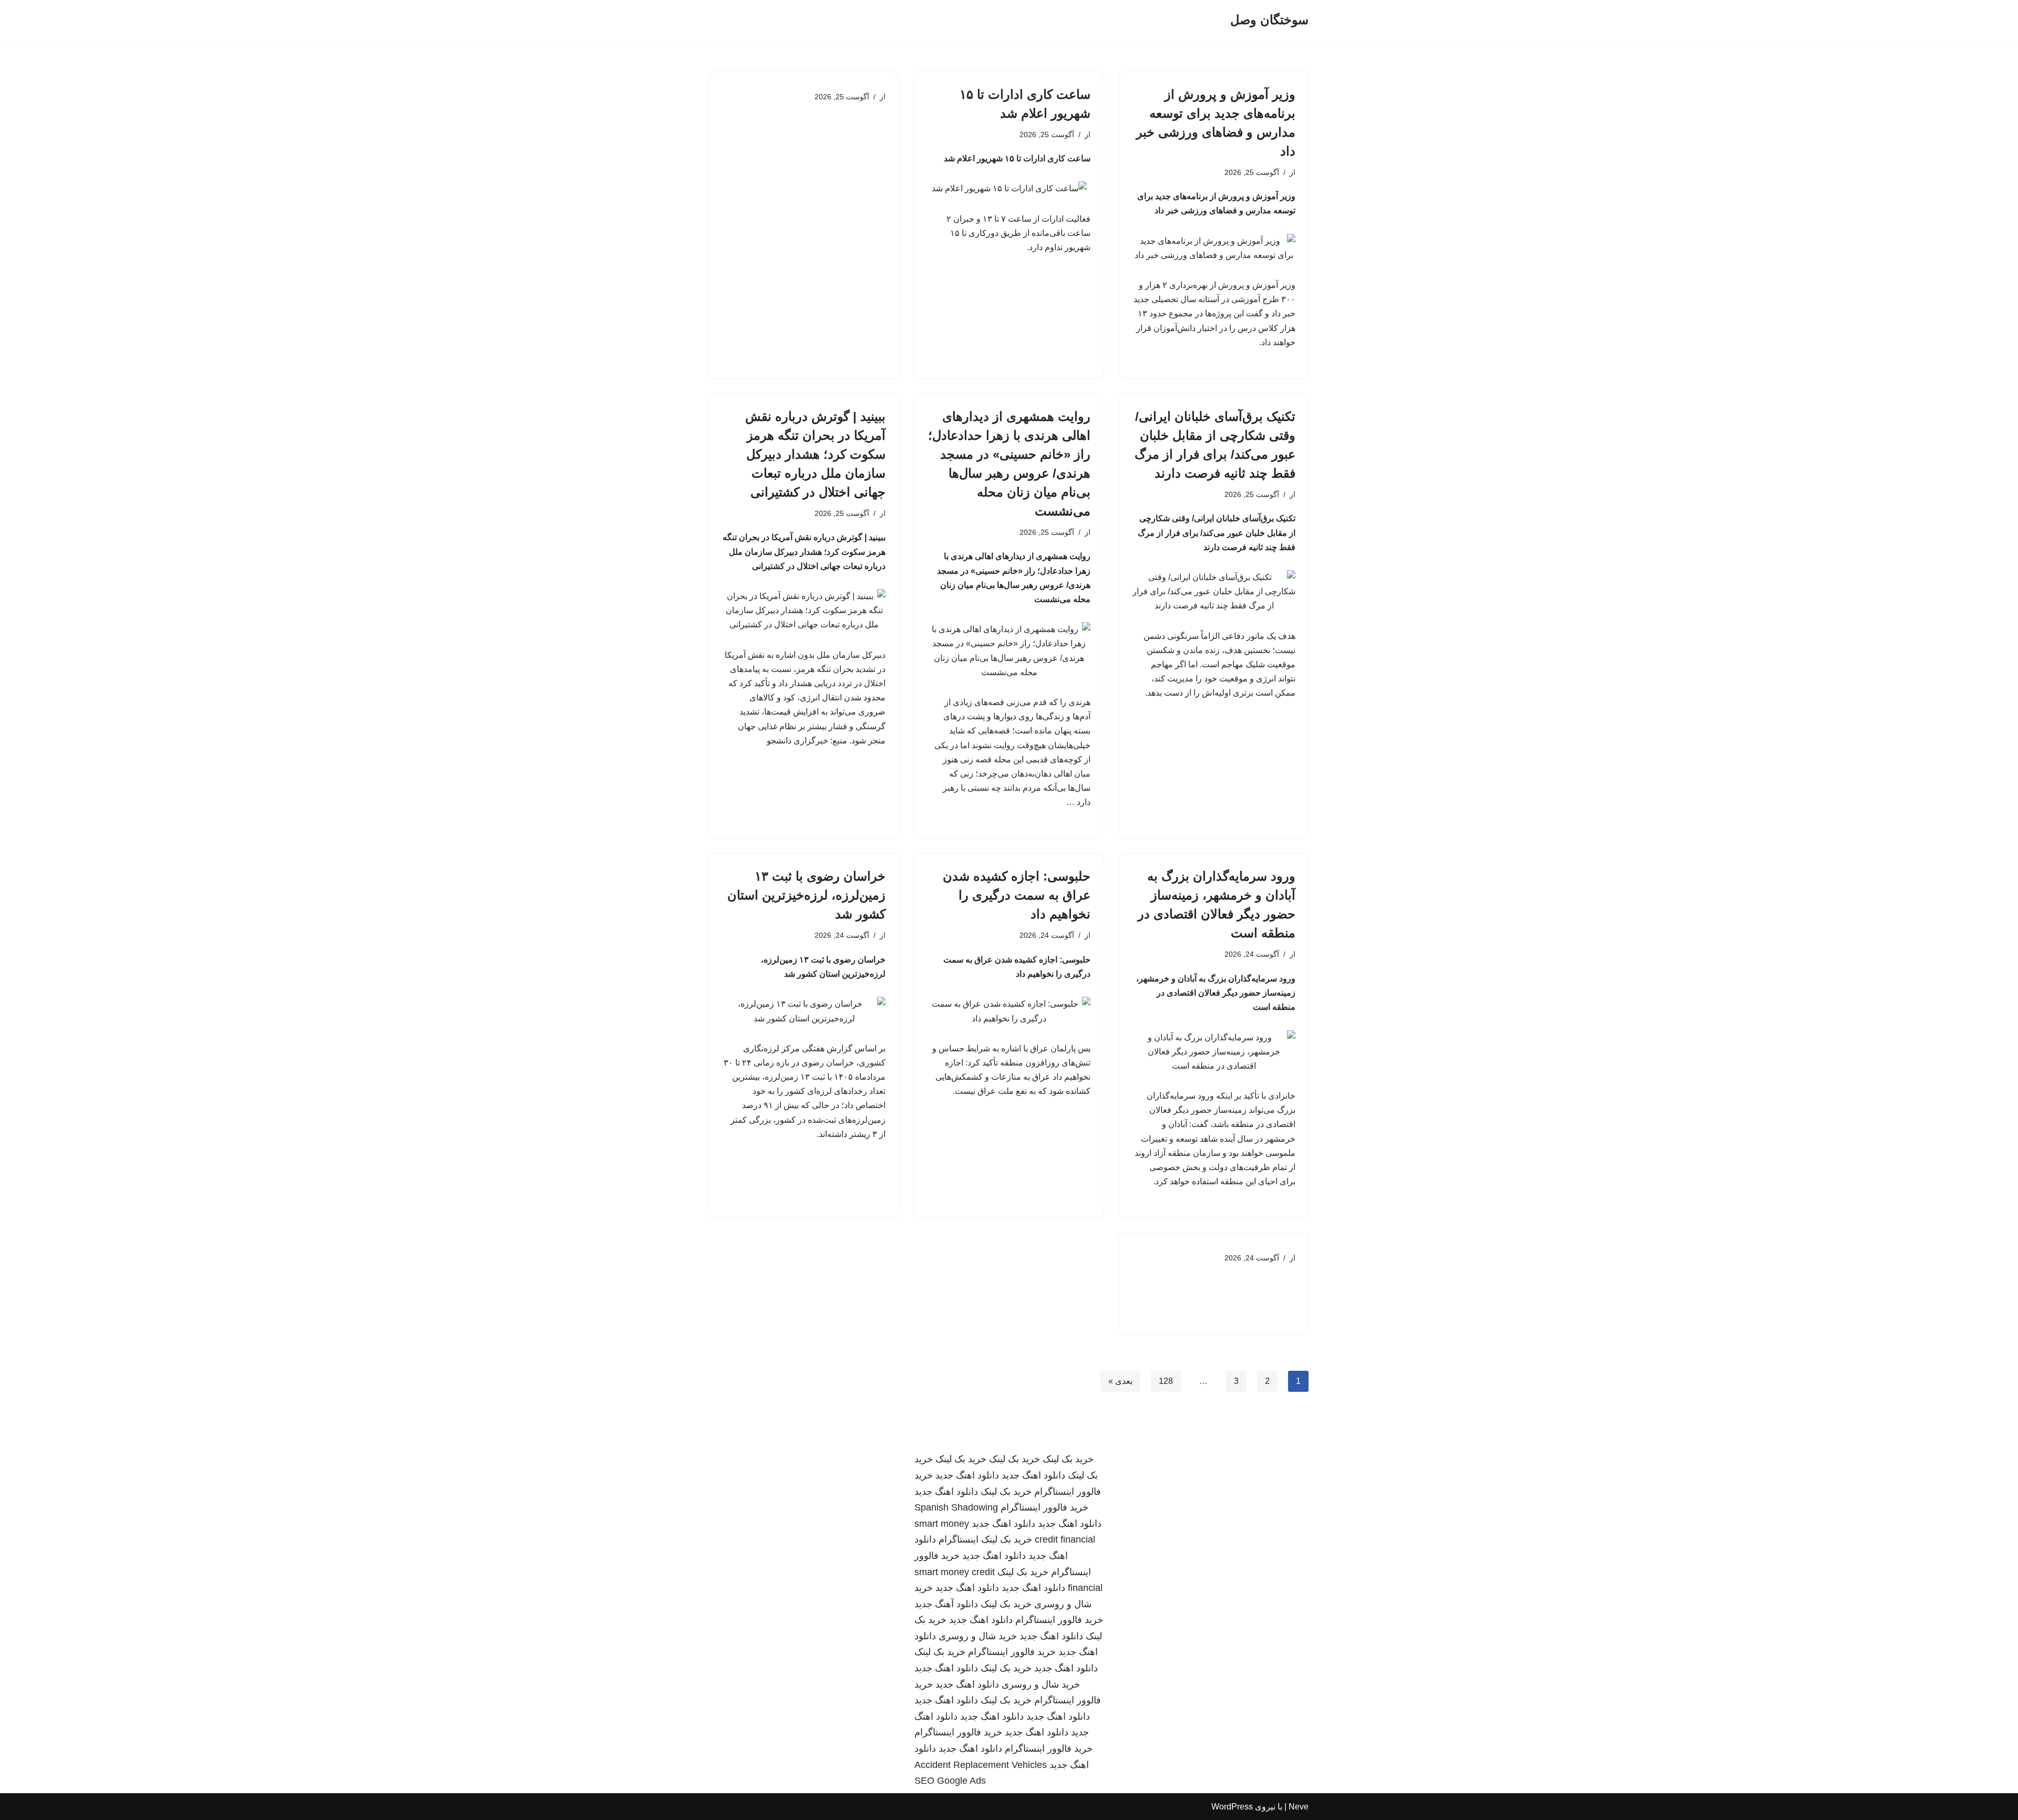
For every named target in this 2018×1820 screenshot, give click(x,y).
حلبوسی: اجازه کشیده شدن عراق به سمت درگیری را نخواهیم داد (1017, 895)
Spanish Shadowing (956, 1507)
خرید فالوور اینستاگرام (1044, 1507)
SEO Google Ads (950, 1781)
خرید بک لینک (1068, 1459)
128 (1166, 1381)
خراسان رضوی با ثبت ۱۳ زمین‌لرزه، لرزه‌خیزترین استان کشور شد (806, 895)
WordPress (1232, 1807)
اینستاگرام (959, 1539)
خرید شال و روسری (978, 1636)
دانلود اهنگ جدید (1033, 1475)
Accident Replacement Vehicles (981, 1765)
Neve (1299, 1807)
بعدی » (1120, 1381)
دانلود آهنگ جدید (946, 1604)
